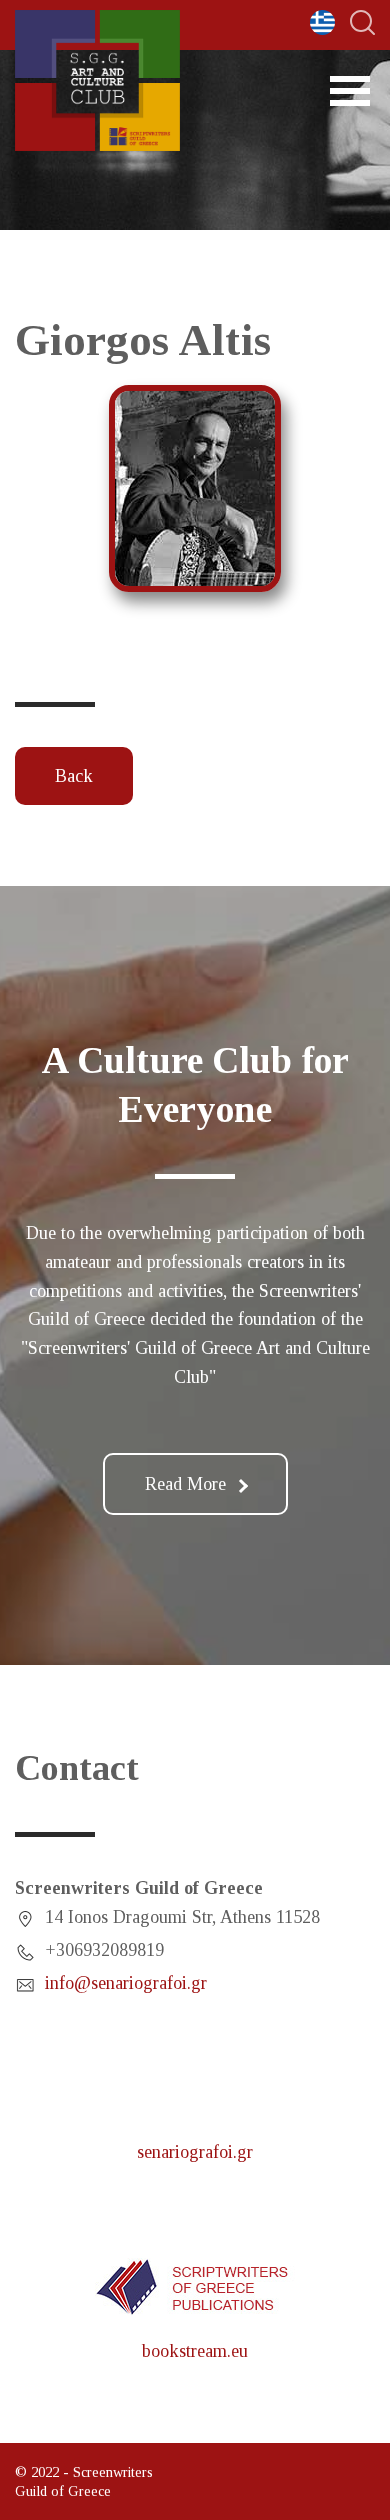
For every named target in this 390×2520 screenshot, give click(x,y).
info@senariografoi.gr (126, 1983)
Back (74, 776)
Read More (185, 1484)
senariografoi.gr (195, 2152)
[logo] (97, 80)
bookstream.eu (195, 2351)
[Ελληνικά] (322, 22)
